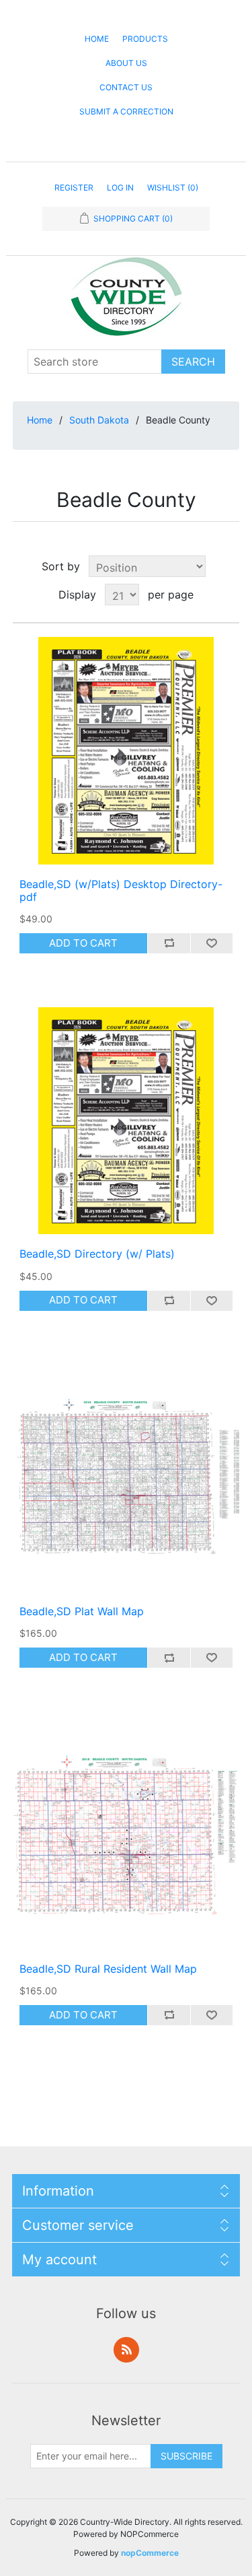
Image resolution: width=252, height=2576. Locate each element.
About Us (126, 63)
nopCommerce (150, 2553)
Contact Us (126, 87)
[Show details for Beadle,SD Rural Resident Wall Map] (126, 1835)
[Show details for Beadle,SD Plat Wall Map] (126, 1479)
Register (74, 188)
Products (145, 39)
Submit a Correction (126, 111)
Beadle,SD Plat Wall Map (82, 1612)
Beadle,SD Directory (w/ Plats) (97, 1254)
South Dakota (99, 420)
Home (97, 39)
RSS (126, 2350)
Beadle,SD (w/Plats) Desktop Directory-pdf (121, 891)
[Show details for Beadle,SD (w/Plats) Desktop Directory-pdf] (126, 751)
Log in (120, 188)
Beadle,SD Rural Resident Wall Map (108, 1969)
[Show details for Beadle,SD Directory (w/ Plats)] (126, 1121)
